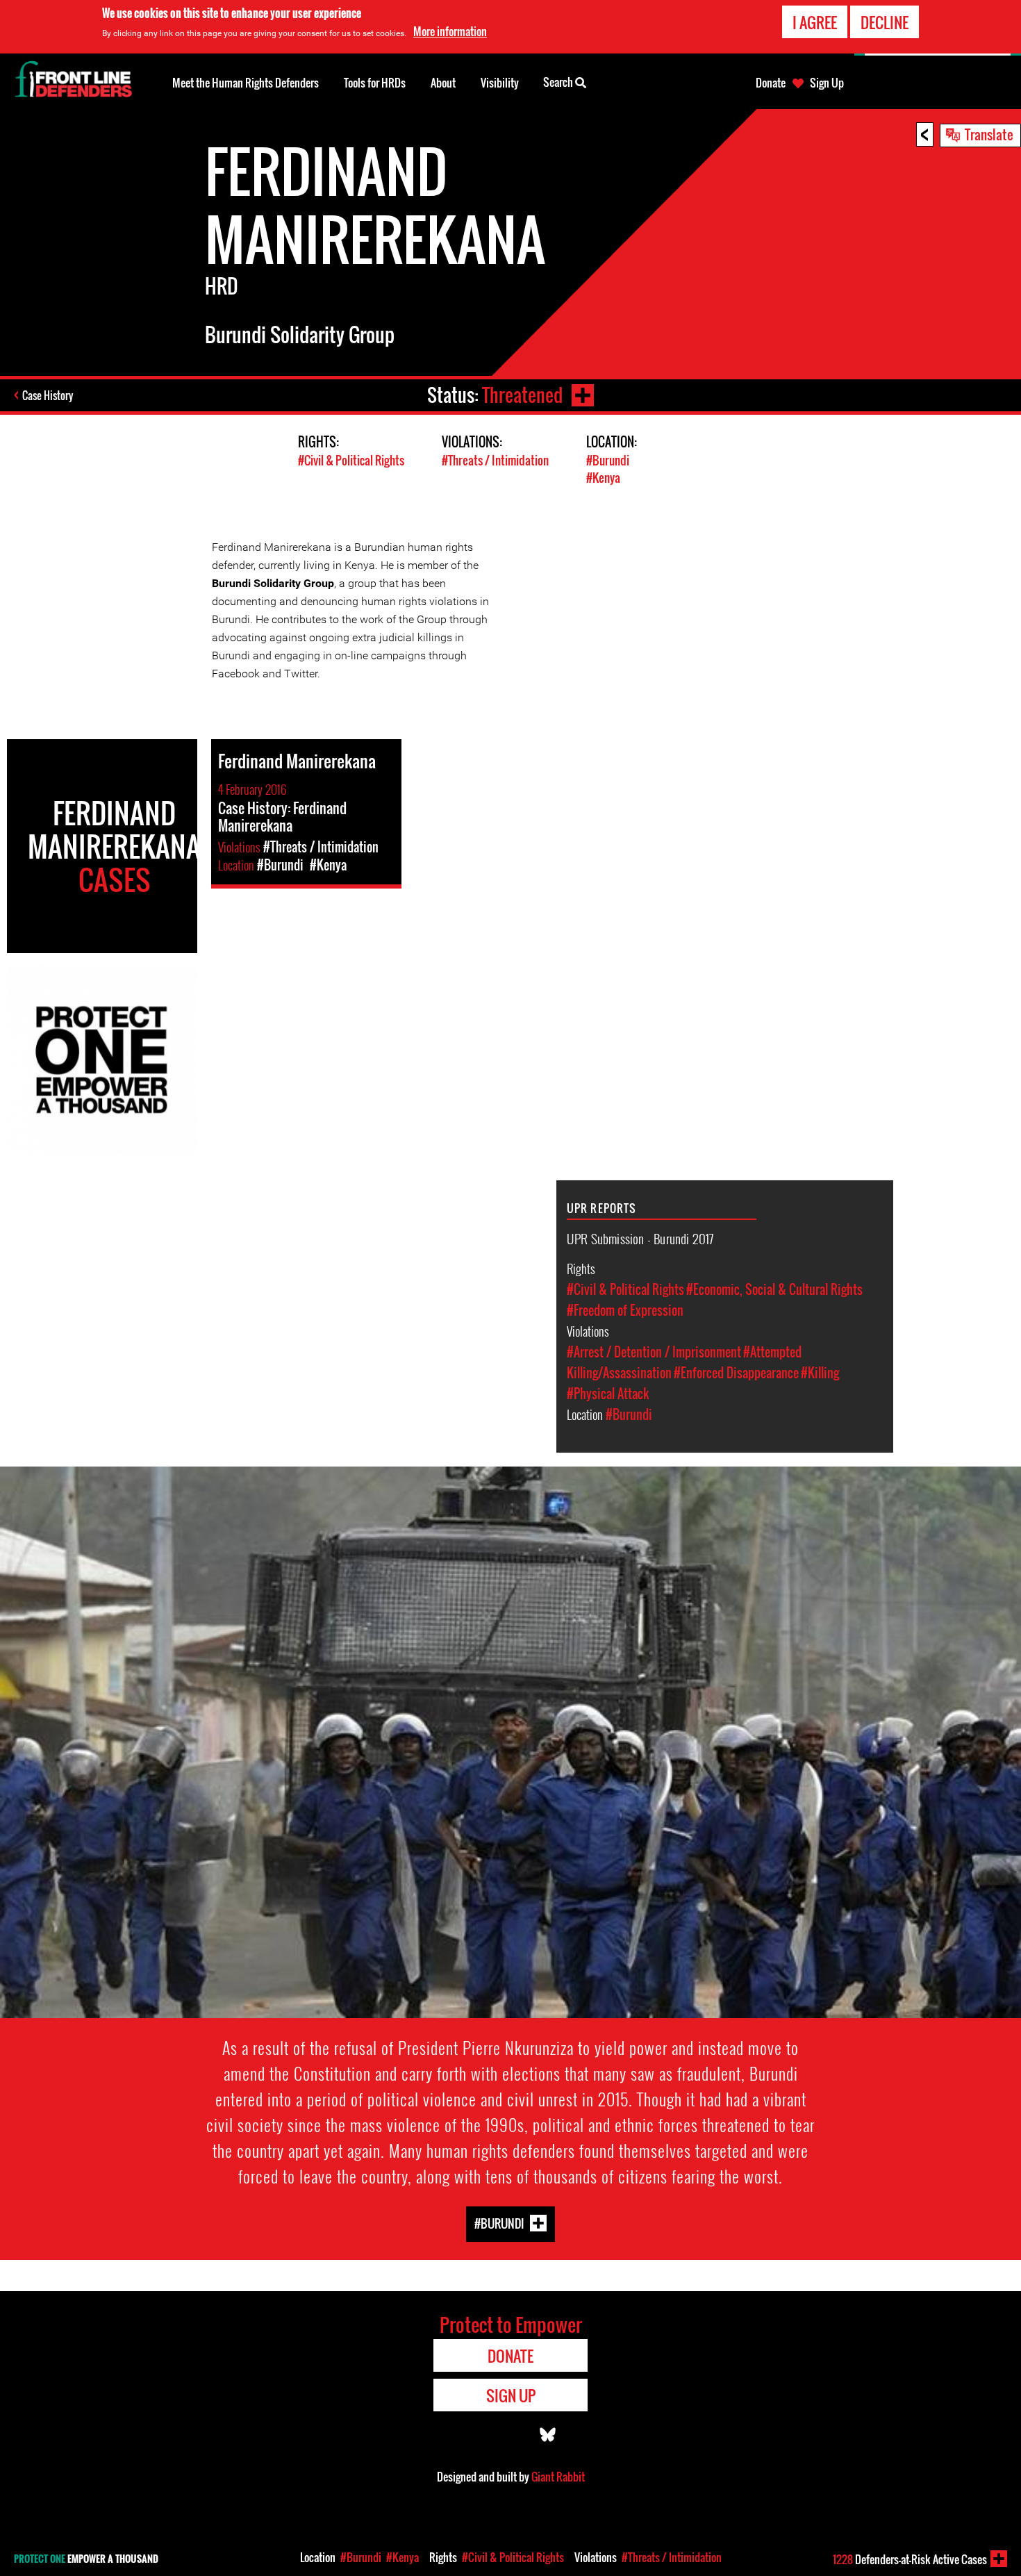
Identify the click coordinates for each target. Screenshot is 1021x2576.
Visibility (500, 83)
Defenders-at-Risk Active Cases (910, 2559)
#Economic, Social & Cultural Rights (774, 1289)
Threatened (522, 395)
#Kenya (603, 478)
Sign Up (827, 83)
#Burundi (608, 460)
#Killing (820, 1373)
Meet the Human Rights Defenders (246, 83)
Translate (989, 134)
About (443, 83)
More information (450, 31)
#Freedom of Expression (625, 1310)
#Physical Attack (608, 1394)
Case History (48, 395)
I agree (815, 22)
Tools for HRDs (375, 83)
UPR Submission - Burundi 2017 (640, 1238)
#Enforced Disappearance (736, 1373)
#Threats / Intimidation (495, 460)
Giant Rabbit (558, 2477)
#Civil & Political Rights (351, 460)
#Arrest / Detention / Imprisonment (654, 1352)
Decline (885, 22)
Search (559, 82)
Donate (771, 83)
